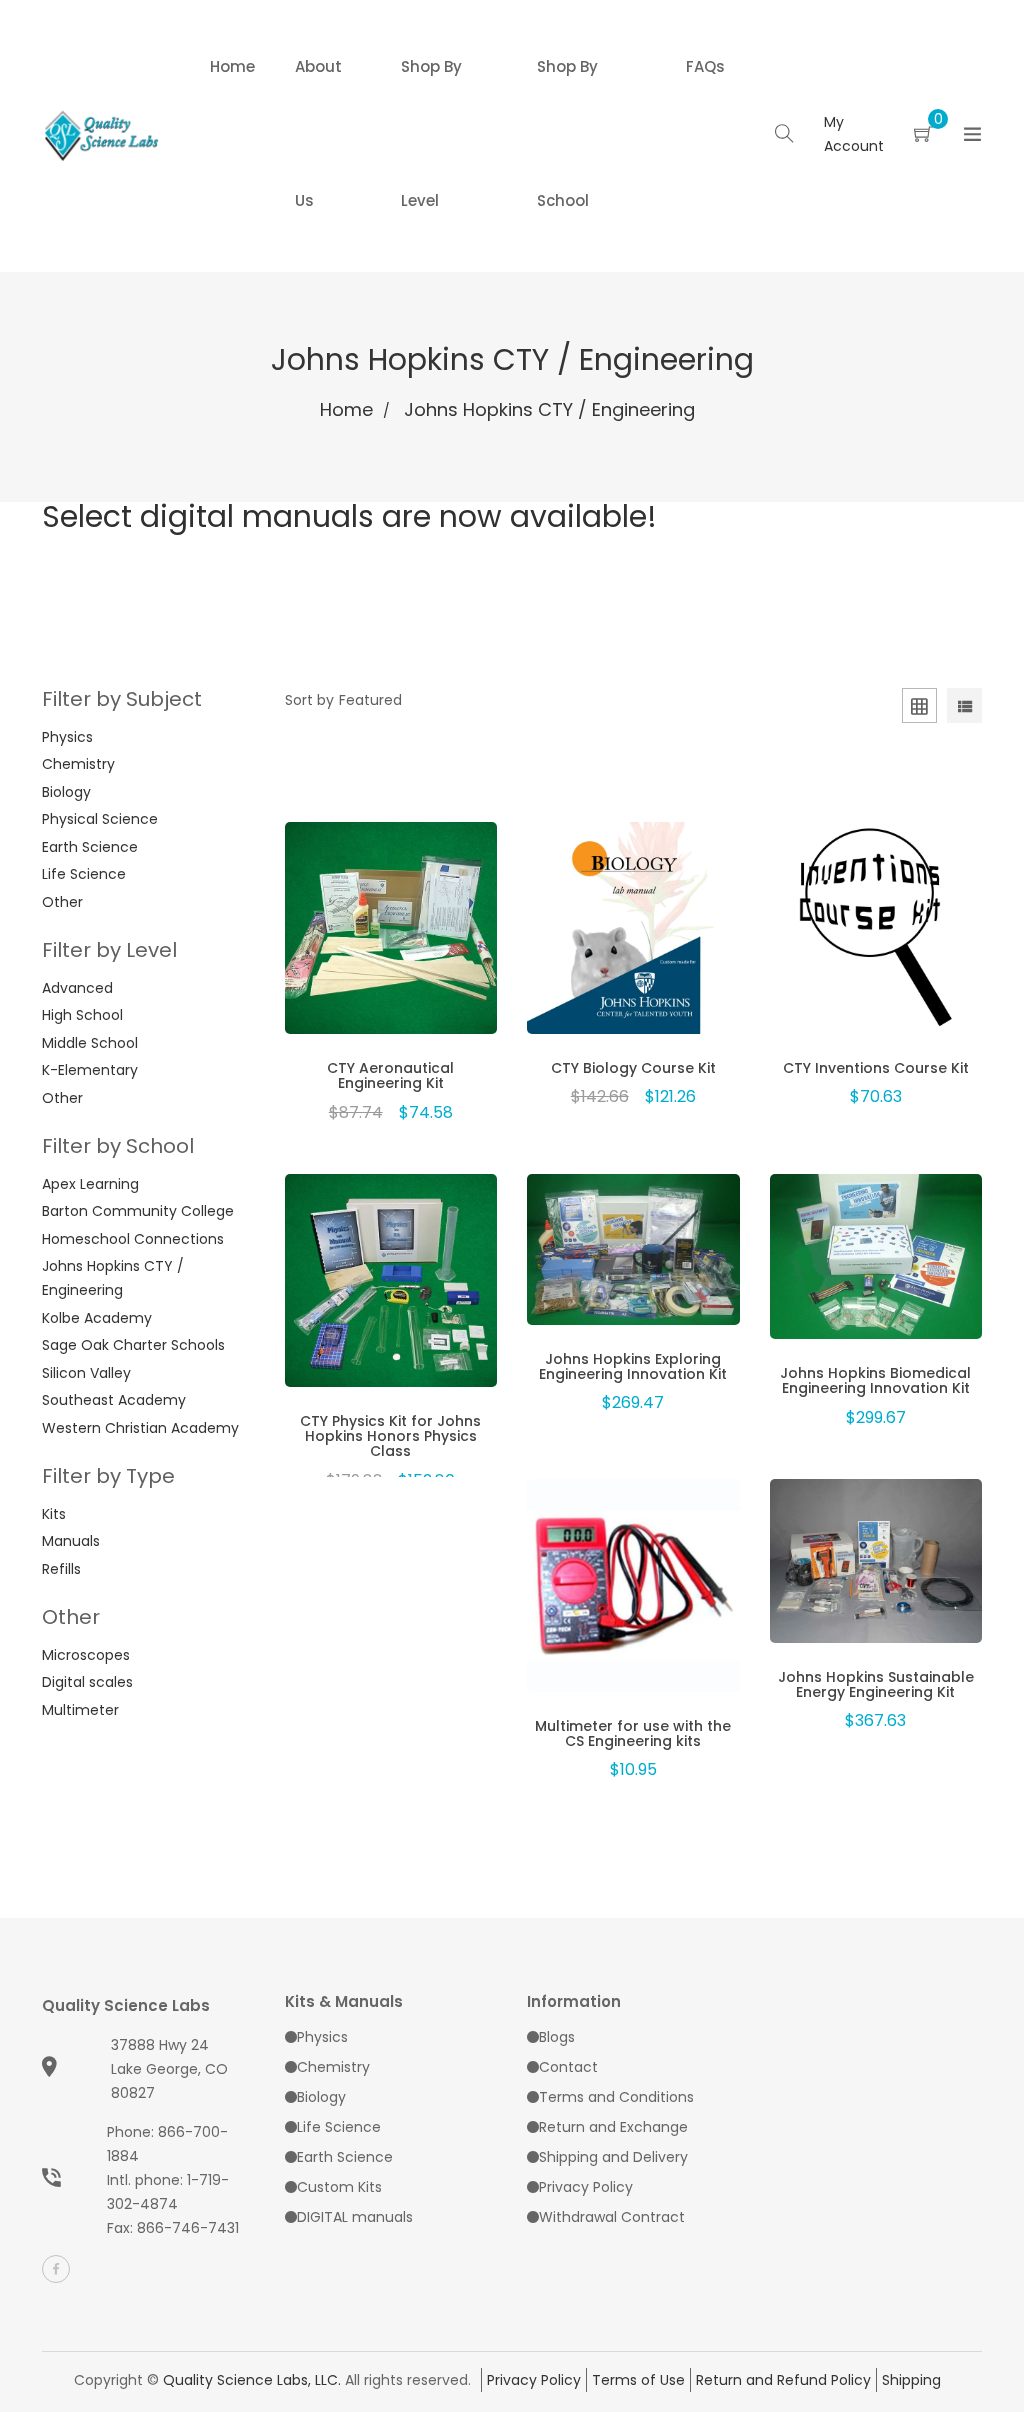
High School (82, 1015)
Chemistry (78, 764)
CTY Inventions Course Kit (876, 1068)
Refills (61, 1569)
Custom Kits (339, 2187)
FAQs (705, 66)
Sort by (309, 700)
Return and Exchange (613, 2127)
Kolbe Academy (97, 1318)
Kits (54, 1514)
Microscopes (86, 1655)
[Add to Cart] (391, 949)
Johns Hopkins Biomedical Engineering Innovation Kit (875, 1380)
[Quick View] (339, 949)
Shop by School (567, 133)
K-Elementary (90, 1070)
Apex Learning (90, 1184)
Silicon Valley (86, 1373)
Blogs (557, 2037)
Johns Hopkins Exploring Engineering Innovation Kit (633, 1366)
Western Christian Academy (140, 1428)
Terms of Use (638, 2380)
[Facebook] (56, 2269)
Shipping (911, 2380)
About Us (318, 133)
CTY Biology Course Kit (633, 1068)
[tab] (964, 709)
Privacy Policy (586, 2187)
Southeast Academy (114, 1400)
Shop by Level (431, 133)
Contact (568, 2067)
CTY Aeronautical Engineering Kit (390, 1075)
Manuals (71, 1541)
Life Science (84, 874)
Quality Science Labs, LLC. (252, 2380)
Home (232, 66)
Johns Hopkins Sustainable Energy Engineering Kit (876, 1684)
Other (62, 902)
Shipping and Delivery (613, 2157)
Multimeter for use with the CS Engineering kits (633, 1733)
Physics (67, 737)
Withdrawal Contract (612, 2217)
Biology (66, 792)
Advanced (77, 988)
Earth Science (90, 847)
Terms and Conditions (616, 2097)
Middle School (90, 1043)
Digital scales (87, 1682)
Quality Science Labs (126, 2005)
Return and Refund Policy (783, 2380)
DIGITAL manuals (355, 2217)
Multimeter (80, 1710)
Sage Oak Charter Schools (133, 1345)
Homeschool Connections (133, 1239)
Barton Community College (138, 1211)
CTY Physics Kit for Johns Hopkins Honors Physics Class (390, 1436)
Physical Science (100, 819)
